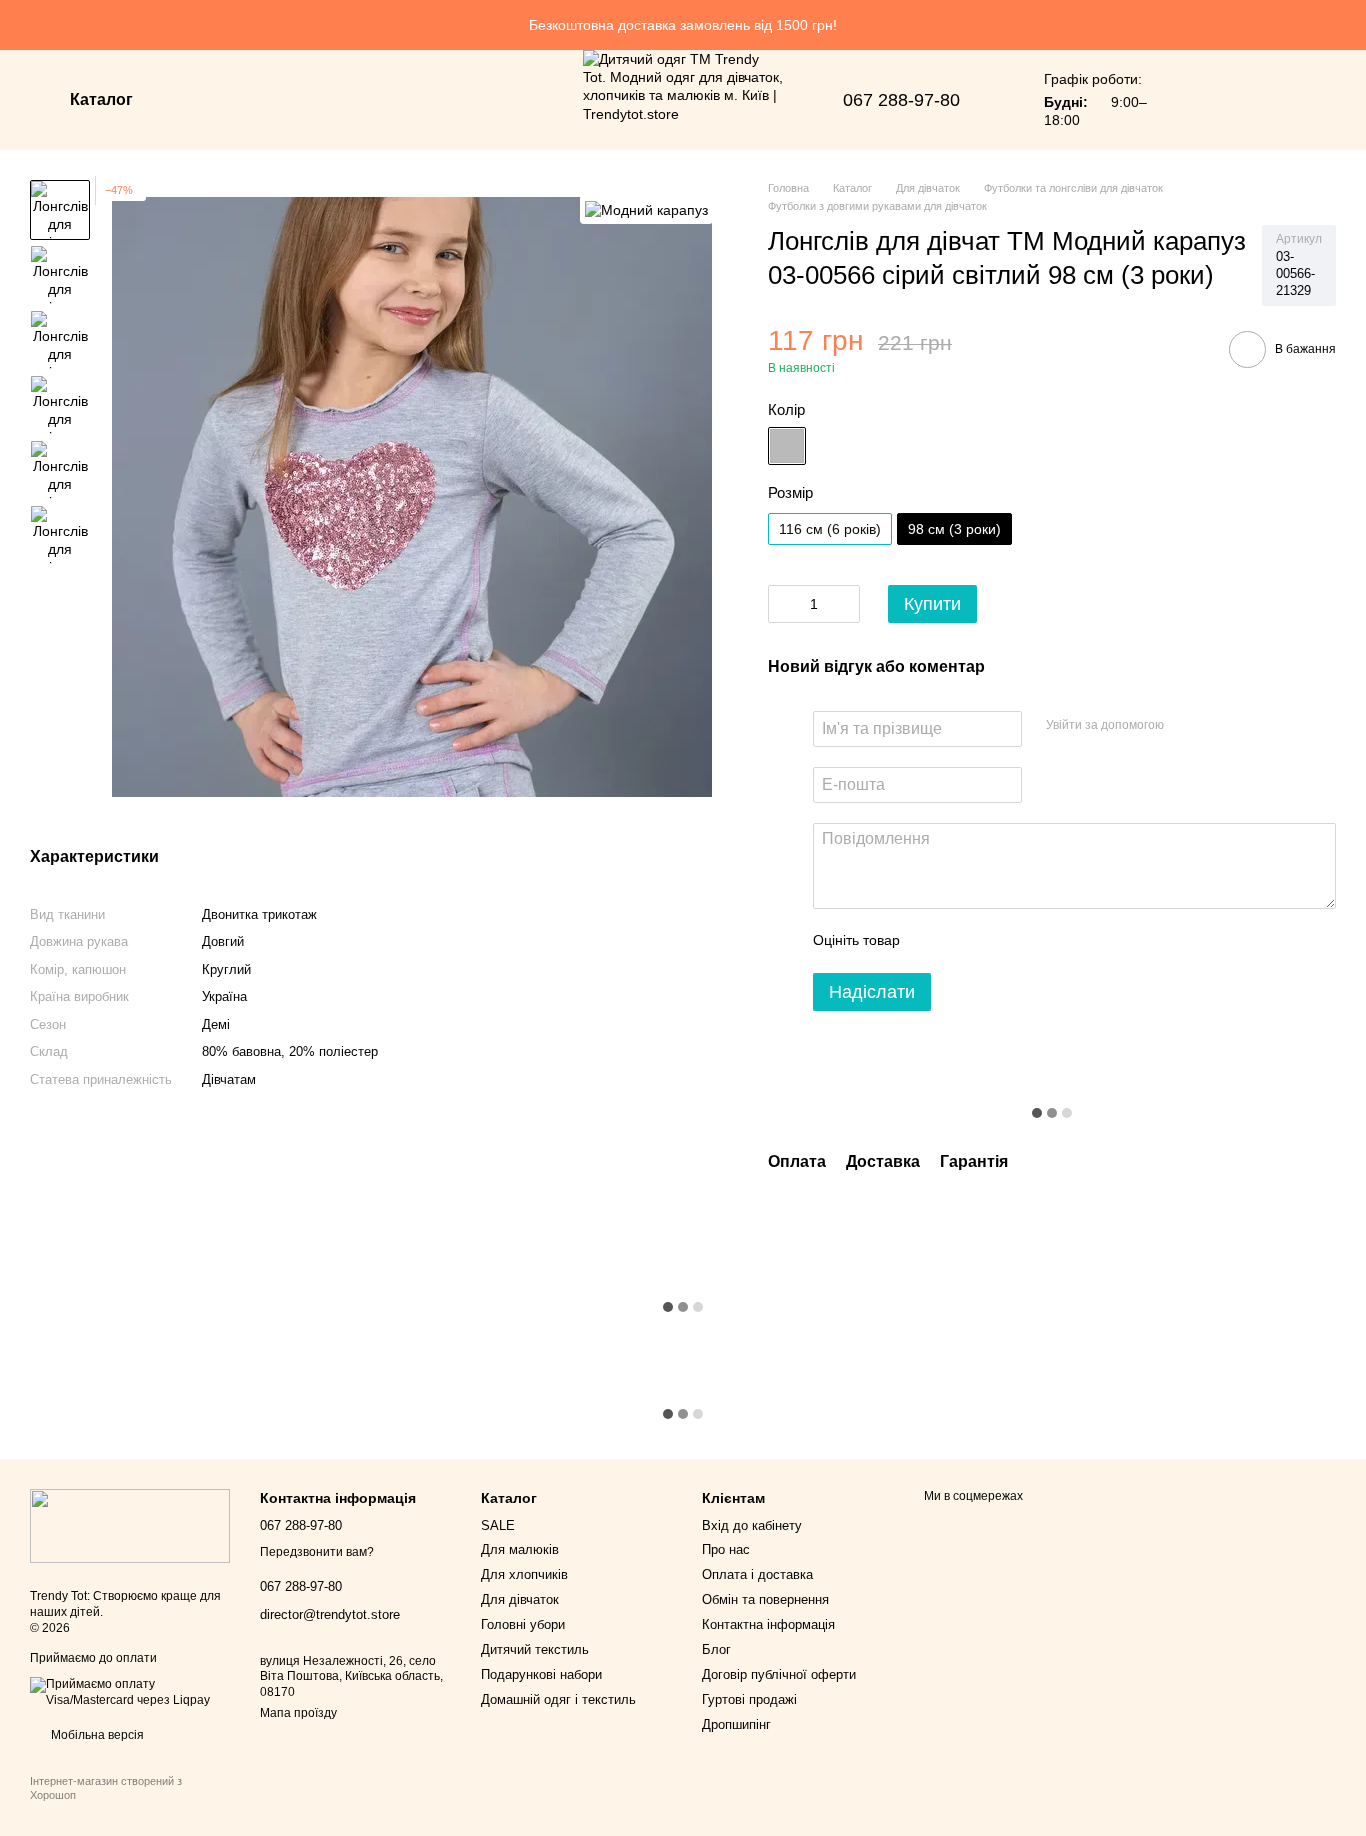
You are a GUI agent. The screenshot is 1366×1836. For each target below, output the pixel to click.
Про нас (726, 1549)
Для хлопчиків (524, 1574)
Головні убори (523, 1624)
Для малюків (520, 1549)
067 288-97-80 (901, 100)
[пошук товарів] (209, 100)
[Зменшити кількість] (783, 604)
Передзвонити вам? (317, 1552)
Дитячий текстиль (535, 1649)
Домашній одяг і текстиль (558, 1699)
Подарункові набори (541, 1674)
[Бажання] (1196, 100)
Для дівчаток (520, 1599)
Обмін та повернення (765, 1599)
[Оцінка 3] (997, 941)
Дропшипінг (736, 1724)
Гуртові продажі (749, 1699)
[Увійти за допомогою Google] (1218, 726)
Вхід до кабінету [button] (752, 1525)
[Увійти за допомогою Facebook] (1186, 726)
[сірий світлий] (787, 446)
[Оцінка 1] (933, 941)
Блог (716, 1649)
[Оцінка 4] (1029, 941)
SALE (498, 1525)
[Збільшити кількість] (845, 604)
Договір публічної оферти (779, 1674)
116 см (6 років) (830, 529)
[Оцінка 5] (1061, 941)
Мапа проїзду (298, 1713)
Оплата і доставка (757, 1574)
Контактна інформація (768, 1624)
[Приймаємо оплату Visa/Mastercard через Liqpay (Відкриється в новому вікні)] (130, 1692)
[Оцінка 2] (965, 941)
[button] (1350, 25)
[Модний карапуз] (646, 209)
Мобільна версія (96, 1735)
